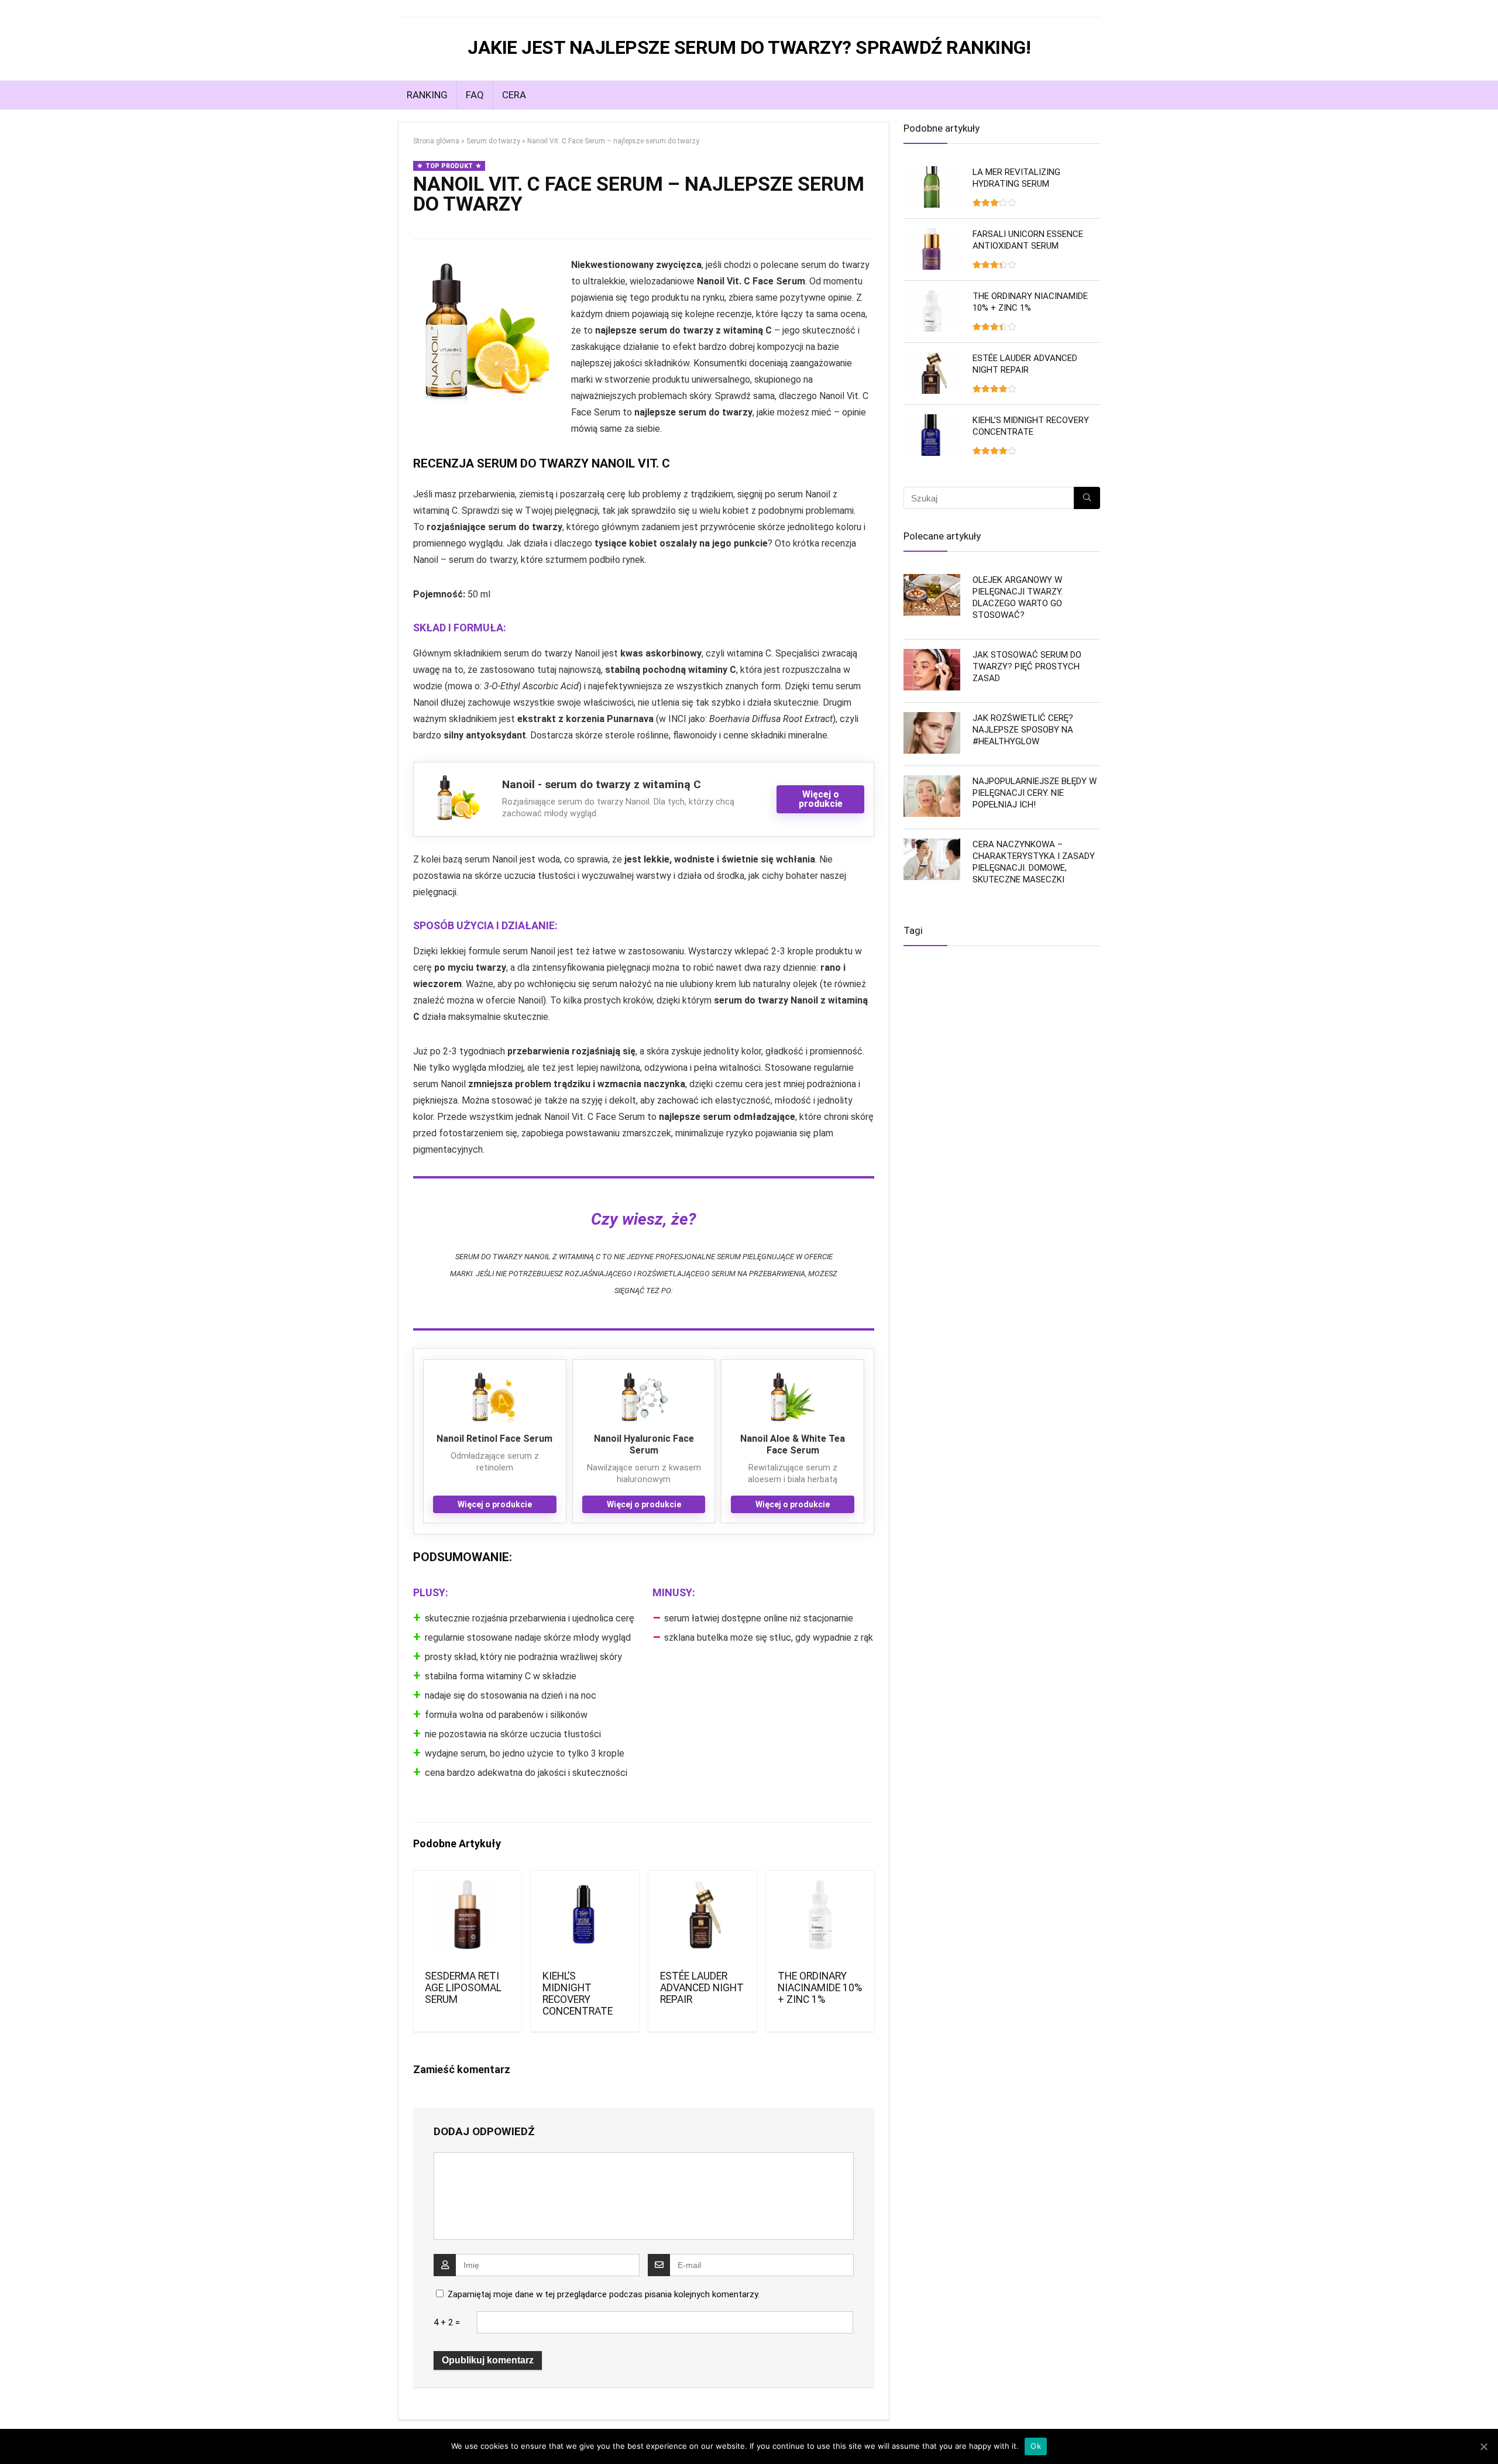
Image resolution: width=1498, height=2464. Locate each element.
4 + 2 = (447, 2322)
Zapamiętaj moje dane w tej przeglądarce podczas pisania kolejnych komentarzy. (604, 2294)
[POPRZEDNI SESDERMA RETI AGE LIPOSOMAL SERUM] (12, 1232)
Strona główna (436, 141)
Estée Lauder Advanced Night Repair (702, 1988)
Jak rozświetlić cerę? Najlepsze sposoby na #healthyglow (1023, 730)
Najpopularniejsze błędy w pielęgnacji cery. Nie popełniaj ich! (1035, 793)
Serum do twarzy (493, 141)
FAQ (475, 95)
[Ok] (1483, 2446)
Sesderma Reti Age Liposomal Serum (463, 1988)
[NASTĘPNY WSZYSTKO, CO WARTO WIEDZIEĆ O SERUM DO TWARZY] (1486, 1232)
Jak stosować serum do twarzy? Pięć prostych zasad (1027, 666)
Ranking (427, 95)
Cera (514, 95)
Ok (1036, 2446)
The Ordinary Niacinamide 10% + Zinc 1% (820, 1988)
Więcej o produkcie (821, 799)
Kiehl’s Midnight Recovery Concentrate (578, 1994)
